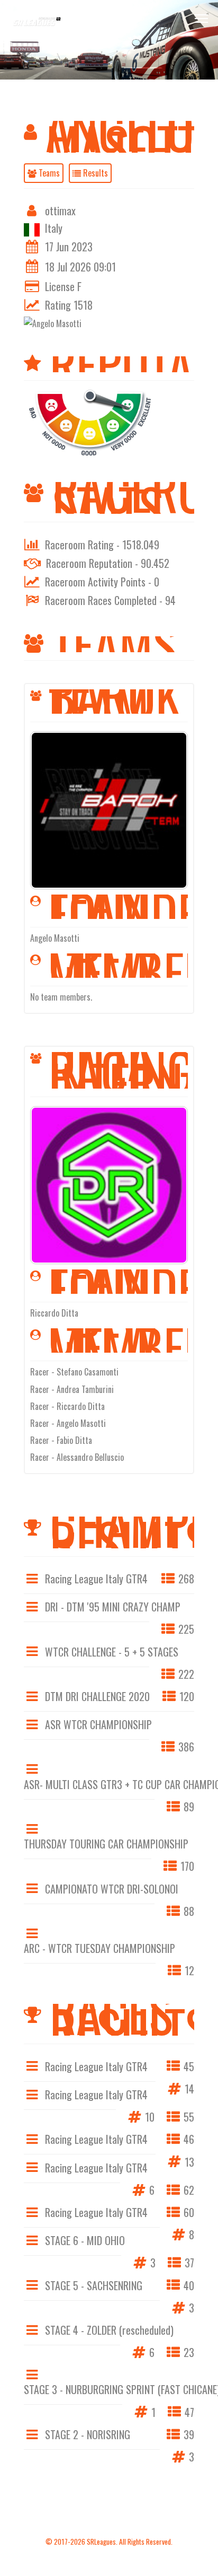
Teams (48, 173)
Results (94, 173)
